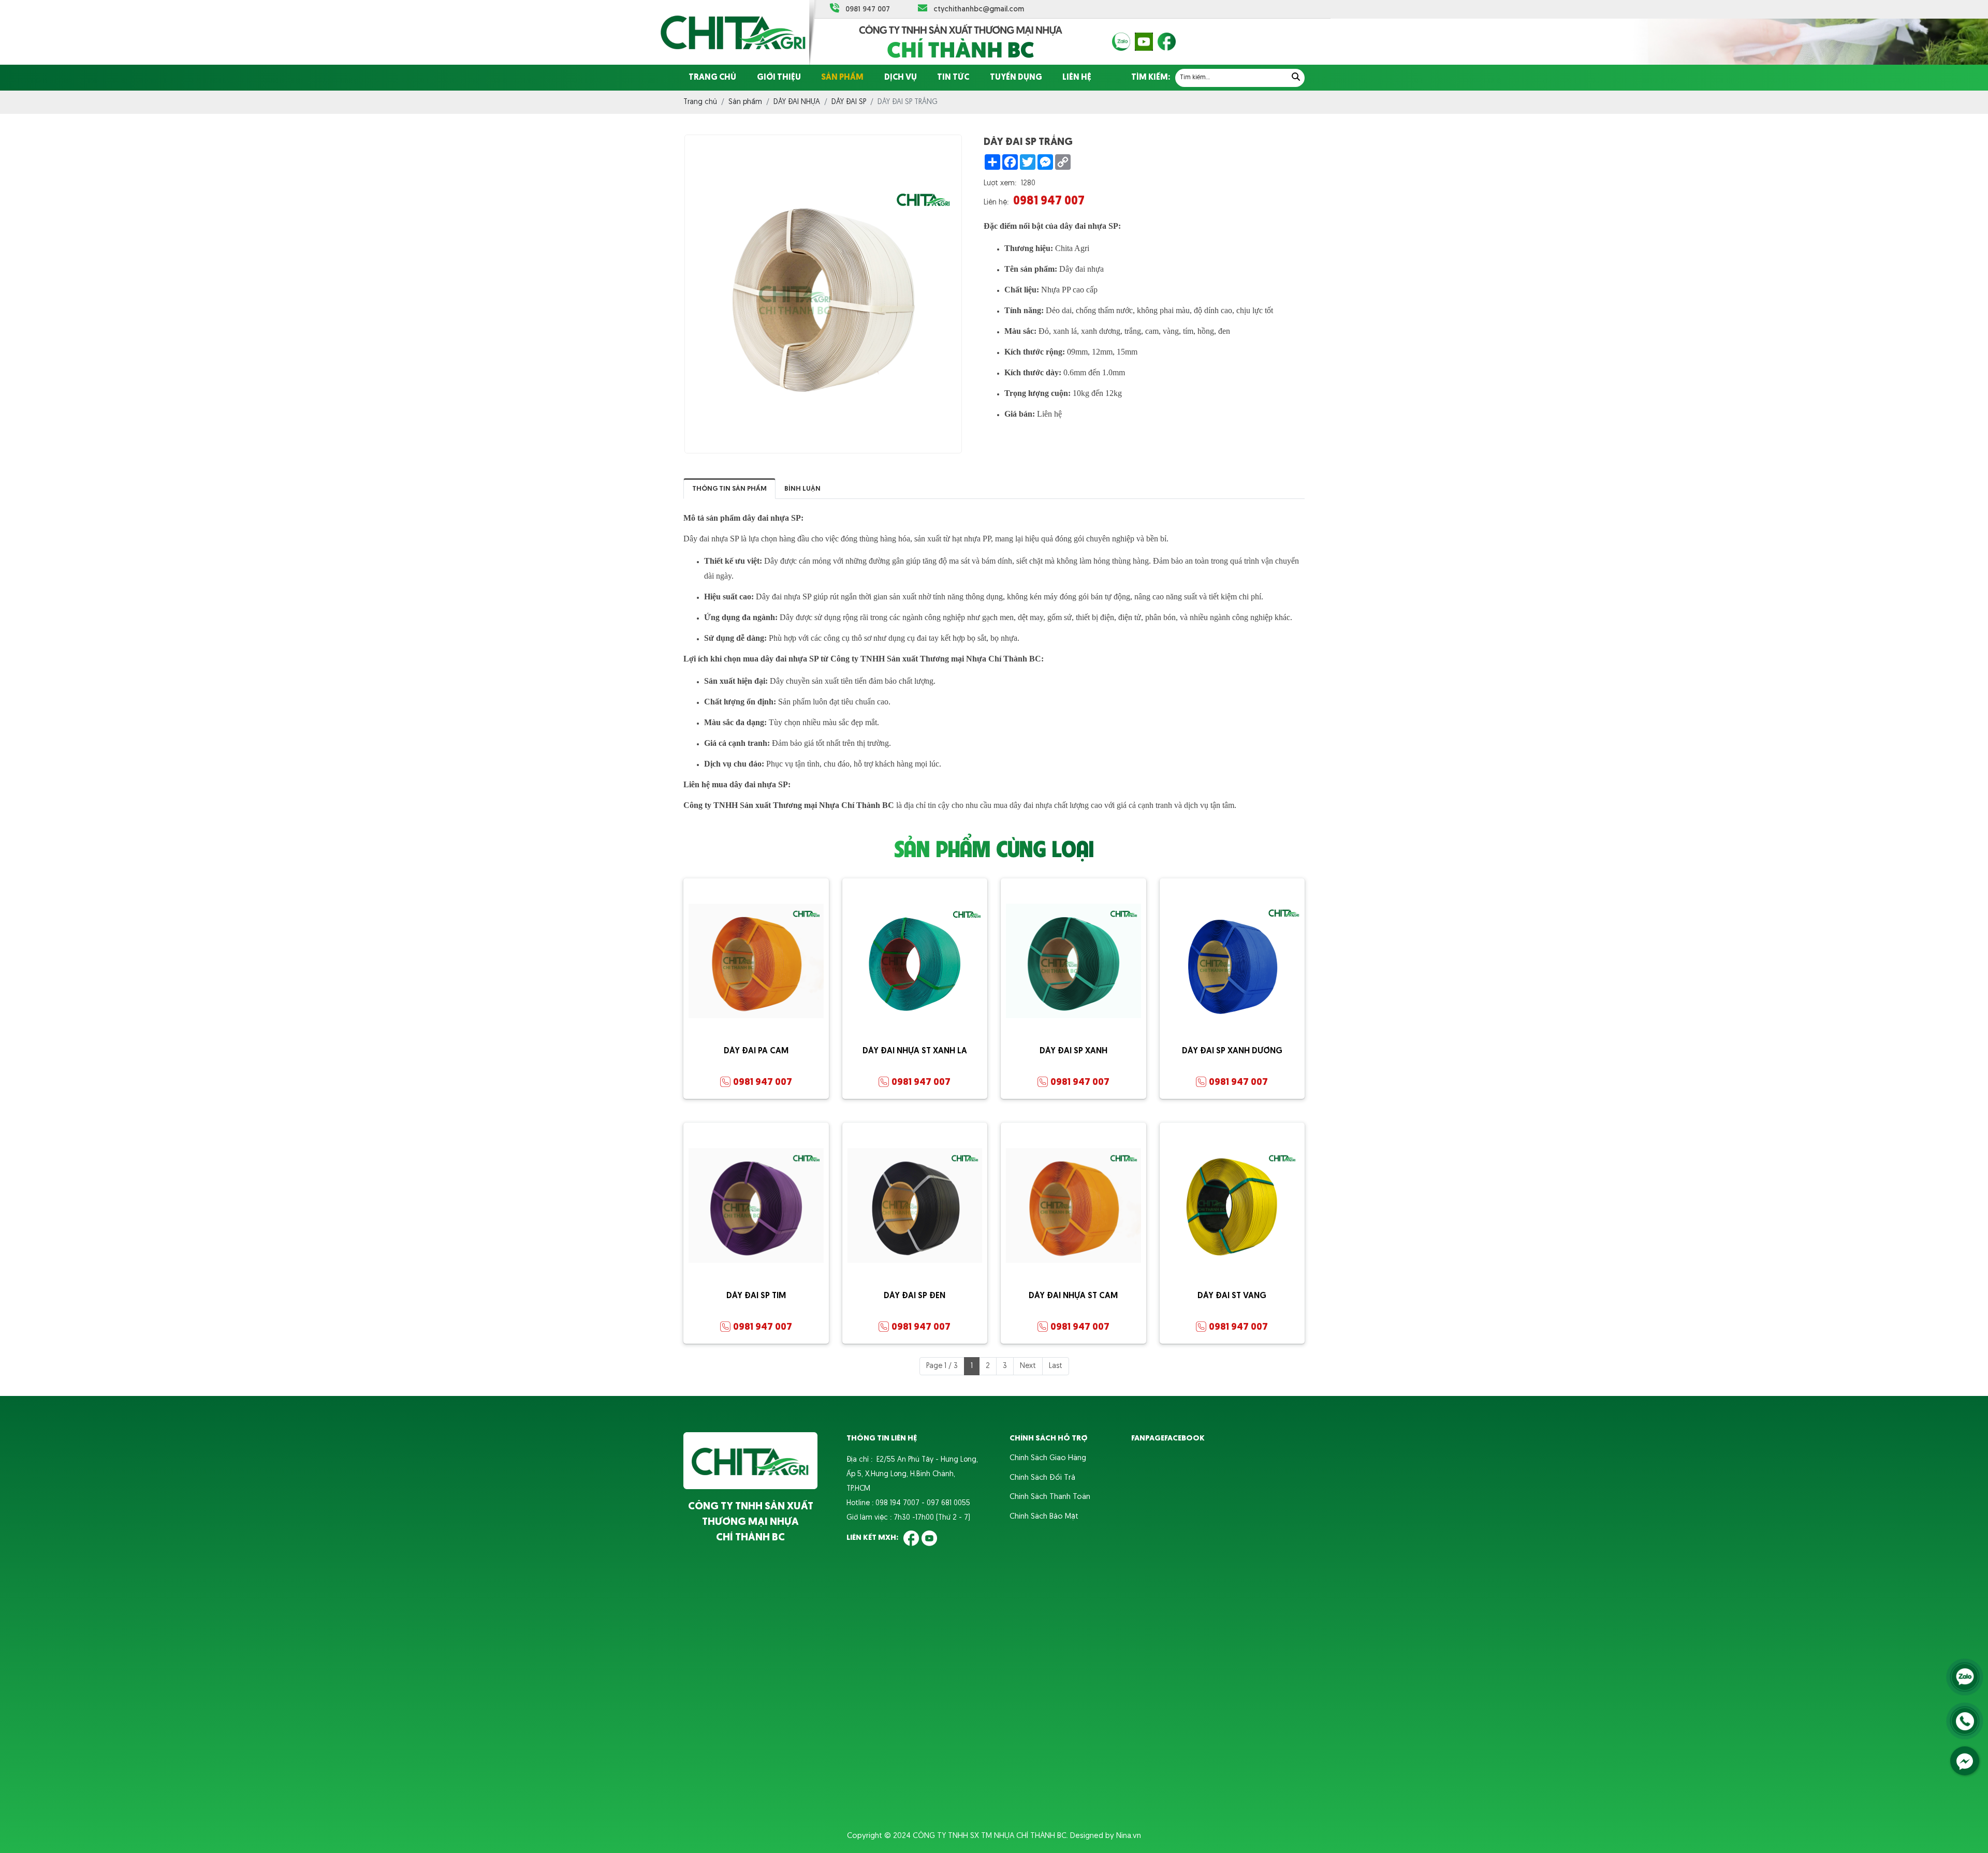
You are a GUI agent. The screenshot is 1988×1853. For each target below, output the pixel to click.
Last (1056, 1366)
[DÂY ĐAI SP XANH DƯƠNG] (1232, 961)
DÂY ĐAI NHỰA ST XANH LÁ (915, 1051)
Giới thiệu (779, 78)
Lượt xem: (1000, 183)
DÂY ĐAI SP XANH (1073, 1051)
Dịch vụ (901, 78)
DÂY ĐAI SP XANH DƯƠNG (1232, 1051)
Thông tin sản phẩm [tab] (729, 489)
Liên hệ (1077, 78)
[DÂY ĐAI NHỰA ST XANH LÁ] (915, 961)
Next (1028, 1366)
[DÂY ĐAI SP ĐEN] (915, 1206)
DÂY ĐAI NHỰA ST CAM (1073, 1296)
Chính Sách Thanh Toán (1050, 1497)
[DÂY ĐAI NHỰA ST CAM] (1073, 1206)
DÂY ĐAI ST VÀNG (1232, 1296)
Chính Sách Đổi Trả (1042, 1478)
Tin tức (953, 78)
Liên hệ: (996, 203)
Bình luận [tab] (802, 489)
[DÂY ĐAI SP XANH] (1073, 961)
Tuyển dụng (1016, 78)
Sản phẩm (842, 78)
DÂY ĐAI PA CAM (756, 1051)
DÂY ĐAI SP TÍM (756, 1296)
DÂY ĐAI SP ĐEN (915, 1296)
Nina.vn (1129, 1836)
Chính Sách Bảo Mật (1044, 1517)
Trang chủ (712, 78)
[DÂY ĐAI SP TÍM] (756, 1206)
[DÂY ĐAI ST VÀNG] (1232, 1206)
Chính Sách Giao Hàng (1048, 1458)
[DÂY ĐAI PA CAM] (756, 961)
